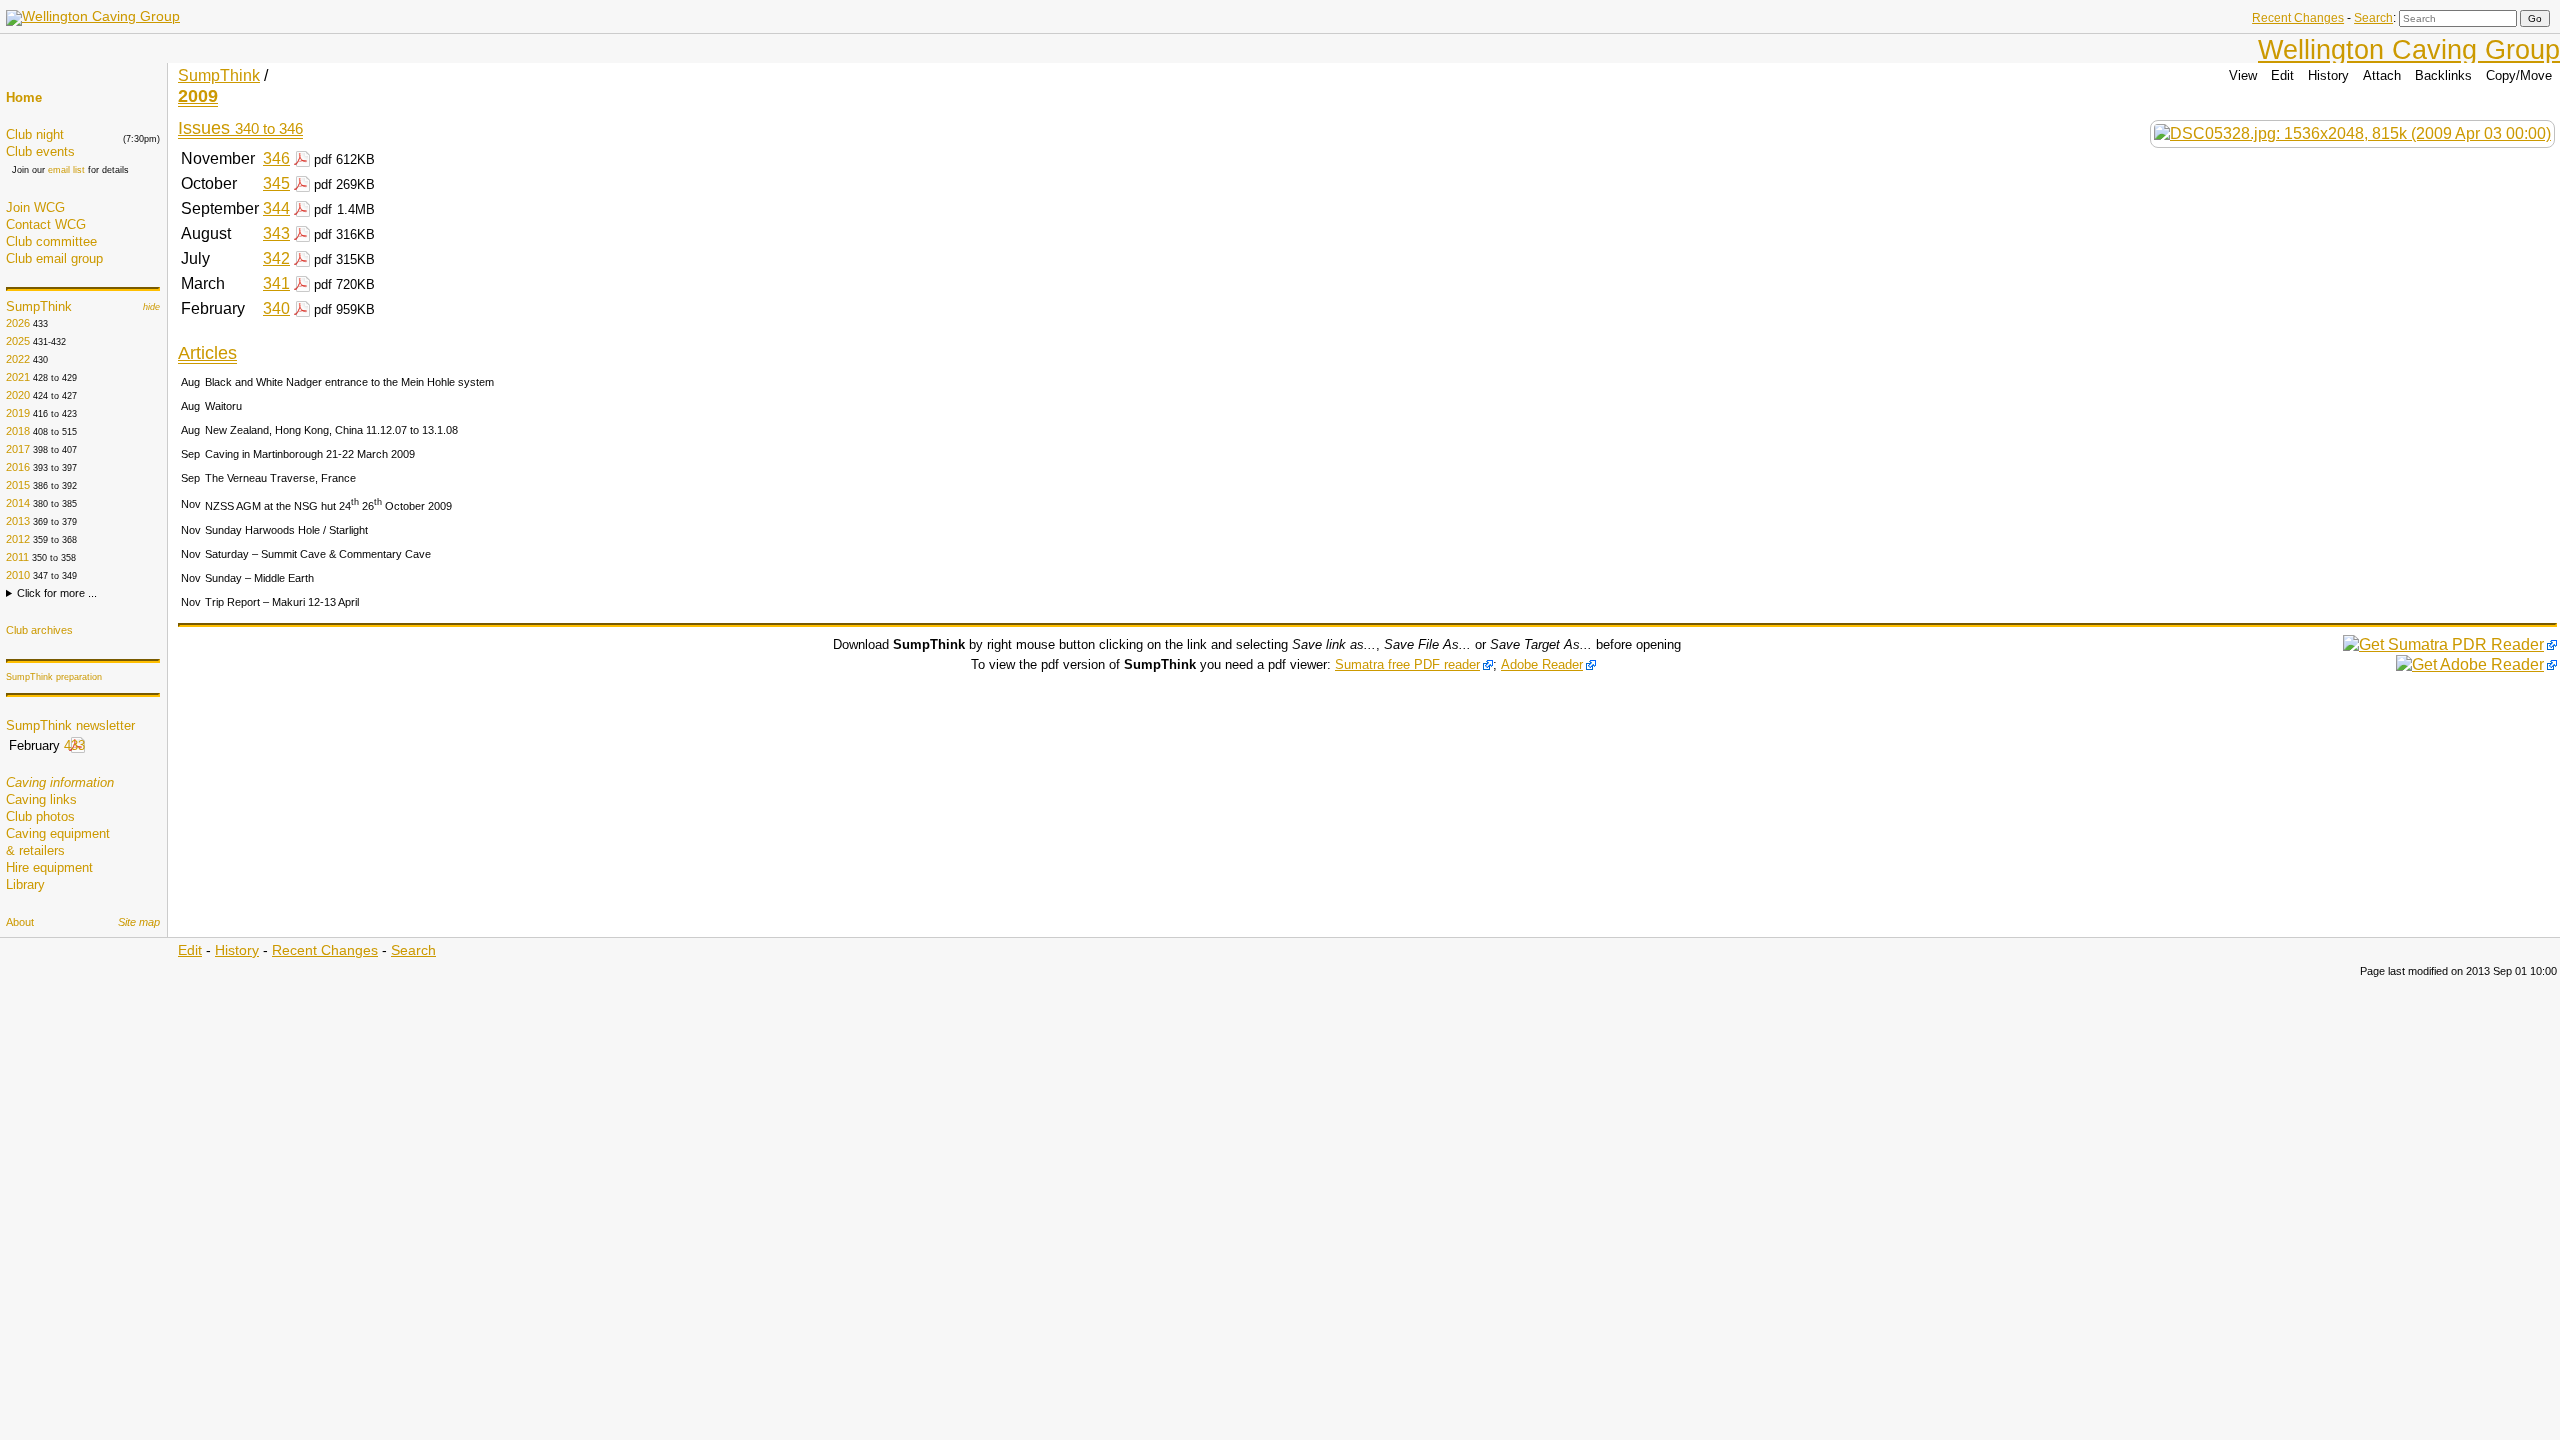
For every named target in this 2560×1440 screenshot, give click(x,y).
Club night (35, 134)
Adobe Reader (1542, 664)
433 (74, 745)
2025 (18, 341)
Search (2373, 18)
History (2328, 75)
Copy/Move (2519, 75)
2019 (18, 413)
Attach (2382, 75)
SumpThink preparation (54, 677)
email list (66, 170)
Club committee (51, 241)
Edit (2282, 75)
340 (276, 308)
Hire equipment (49, 867)
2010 (18, 575)
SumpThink (39, 306)
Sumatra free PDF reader (1407, 664)
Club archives (39, 630)
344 (276, 208)
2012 (18, 539)
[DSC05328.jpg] (2352, 133)
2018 (18, 431)
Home (24, 97)
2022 (18, 359)
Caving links (41, 799)
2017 (18, 449)
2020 (18, 395)
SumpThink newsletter (70, 725)
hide (151, 307)
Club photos (40, 816)
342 (276, 258)
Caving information (60, 782)
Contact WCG (46, 224)
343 (276, 233)
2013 (18, 521)
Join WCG (35, 207)
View (2243, 75)
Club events (40, 151)
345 (276, 183)
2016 (18, 467)
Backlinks (2443, 75)
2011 (17, 557)
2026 (18, 323)
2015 (18, 485)
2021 (18, 377)
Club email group (54, 258)
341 (276, 283)
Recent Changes (2298, 18)
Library (25, 884)
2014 (18, 503)
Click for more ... (57, 593)
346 (276, 158)
